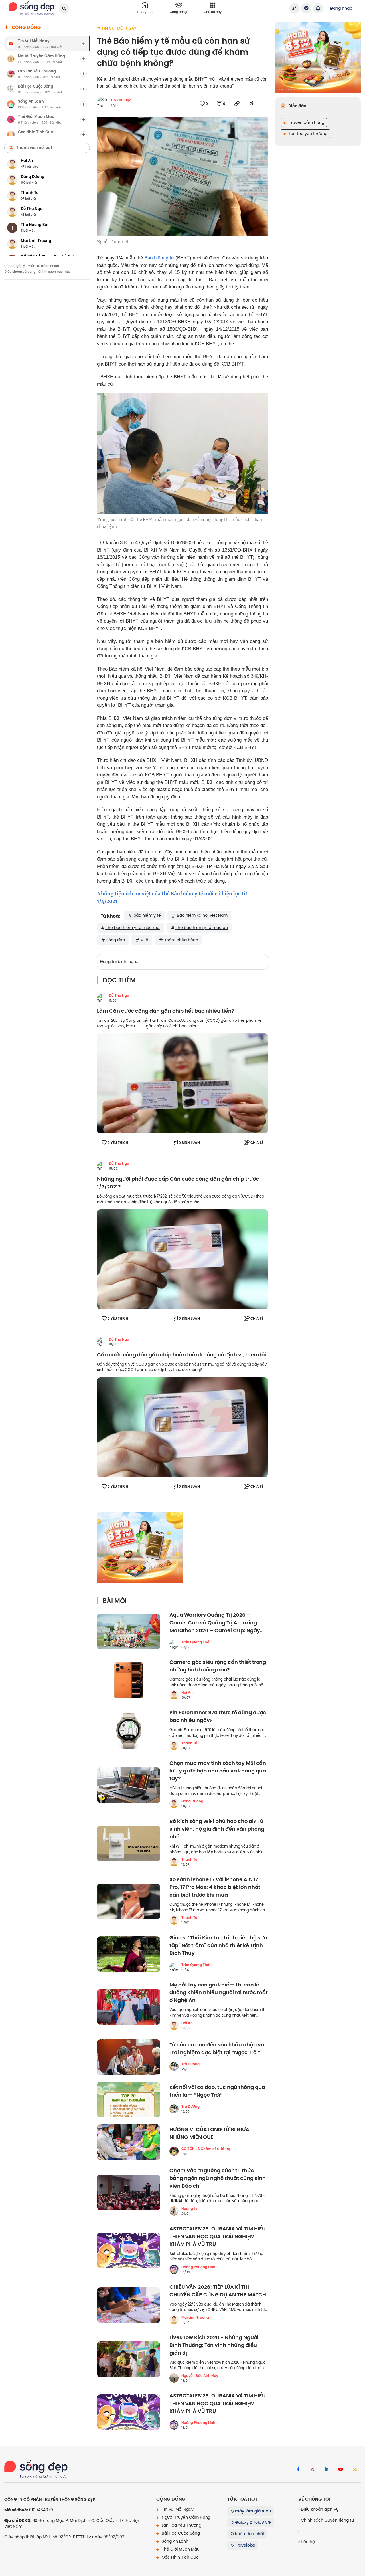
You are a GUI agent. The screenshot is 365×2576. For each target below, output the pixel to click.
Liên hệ (307, 2542)
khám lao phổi (249, 2534)
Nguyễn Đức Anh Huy (200, 2376)
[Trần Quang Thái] (174, 1644)
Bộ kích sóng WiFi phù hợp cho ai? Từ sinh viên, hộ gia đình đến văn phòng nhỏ (217, 1829)
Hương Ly (189, 2209)
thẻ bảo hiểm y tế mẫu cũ (201, 928)
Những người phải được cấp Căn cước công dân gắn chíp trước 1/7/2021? (178, 1183)
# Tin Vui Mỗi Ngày (117, 28)
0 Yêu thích (118, 1143)
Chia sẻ (257, 1143)
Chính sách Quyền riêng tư (327, 2520)
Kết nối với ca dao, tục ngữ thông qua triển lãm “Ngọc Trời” (217, 2091)
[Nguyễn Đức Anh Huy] (174, 2378)
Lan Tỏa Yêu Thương (181, 2525)
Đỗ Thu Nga (121, 100)
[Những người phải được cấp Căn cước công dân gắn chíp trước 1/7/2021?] (182, 1259)
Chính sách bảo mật (54, 272)
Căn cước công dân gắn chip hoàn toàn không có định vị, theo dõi (182, 1355)
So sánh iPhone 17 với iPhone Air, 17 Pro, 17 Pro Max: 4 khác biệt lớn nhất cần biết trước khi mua (215, 1887)
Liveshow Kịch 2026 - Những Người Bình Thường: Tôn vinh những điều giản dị (214, 2345)
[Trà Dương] (174, 2066)
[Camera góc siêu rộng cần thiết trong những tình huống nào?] (129, 1680)
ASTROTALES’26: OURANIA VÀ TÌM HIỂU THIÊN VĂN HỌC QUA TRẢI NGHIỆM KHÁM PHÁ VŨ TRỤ (218, 2237)
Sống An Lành (175, 2541)
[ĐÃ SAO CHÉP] (237, 104)
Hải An (187, 1693)
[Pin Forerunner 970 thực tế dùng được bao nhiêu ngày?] (129, 1731)
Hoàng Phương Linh (198, 2267)
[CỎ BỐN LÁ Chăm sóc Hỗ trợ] (174, 2151)
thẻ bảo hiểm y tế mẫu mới (133, 928)
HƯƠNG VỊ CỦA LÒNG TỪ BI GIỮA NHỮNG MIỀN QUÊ (209, 2133)
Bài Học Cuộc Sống (180, 2533)
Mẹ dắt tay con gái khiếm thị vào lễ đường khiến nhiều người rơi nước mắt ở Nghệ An (219, 1993)
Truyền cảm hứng (306, 122)
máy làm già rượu (252, 2511)
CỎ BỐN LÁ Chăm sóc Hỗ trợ (206, 2149)
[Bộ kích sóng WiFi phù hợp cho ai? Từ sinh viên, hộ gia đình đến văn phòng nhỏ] (129, 1843)
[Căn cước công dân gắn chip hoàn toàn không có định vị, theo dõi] (182, 1427)
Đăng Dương (192, 1801)
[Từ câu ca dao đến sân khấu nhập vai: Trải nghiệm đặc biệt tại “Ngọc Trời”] (129, 2057)
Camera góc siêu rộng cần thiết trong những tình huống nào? (218, 1666)
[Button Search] (64, 8)
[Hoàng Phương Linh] (174, 2269)
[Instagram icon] (312, 2470)
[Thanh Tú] (174, 1745)
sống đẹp (115, 940)
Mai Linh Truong (195, 2317)
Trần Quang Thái (196, 1642)
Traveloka (244, 2545)
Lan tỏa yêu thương (308, 134)
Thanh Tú (189, 1743)
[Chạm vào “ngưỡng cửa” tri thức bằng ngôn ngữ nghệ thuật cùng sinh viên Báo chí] (129, 2192)
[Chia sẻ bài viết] (295, 8)
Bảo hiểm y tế (159, 258)
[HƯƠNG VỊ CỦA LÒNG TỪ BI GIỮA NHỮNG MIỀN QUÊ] (129, 2142)
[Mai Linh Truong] (174, 2320)
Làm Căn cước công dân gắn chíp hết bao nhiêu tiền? (166, 1011)
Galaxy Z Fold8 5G (252, 2522)
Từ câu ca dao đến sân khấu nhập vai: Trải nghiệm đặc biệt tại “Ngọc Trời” (218, 2049)
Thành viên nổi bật (34, 148)
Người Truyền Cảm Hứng (185, 2517)
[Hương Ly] (174, 2211)
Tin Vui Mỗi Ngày (177, 2509)
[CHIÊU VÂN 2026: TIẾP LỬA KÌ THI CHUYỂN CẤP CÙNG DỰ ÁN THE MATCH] (129, 2305)
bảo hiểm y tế (147, 915)
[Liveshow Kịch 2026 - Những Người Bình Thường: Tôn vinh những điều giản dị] (129, 2359)
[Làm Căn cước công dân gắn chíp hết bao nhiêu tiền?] (182, 1083)
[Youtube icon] (341, 2470)
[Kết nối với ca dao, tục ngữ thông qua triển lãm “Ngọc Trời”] (129, 2100)
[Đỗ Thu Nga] (102, 998)
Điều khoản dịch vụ (319, 2509)
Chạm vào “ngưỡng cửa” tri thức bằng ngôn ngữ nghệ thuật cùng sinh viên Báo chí (218, 2178)
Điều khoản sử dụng (20, 272)
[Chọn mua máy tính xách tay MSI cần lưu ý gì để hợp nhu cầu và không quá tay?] (129, 1785)
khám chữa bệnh (181, 940)
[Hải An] (174, 1695)
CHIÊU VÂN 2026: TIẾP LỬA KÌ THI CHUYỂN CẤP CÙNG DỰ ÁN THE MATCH (218, 2291)
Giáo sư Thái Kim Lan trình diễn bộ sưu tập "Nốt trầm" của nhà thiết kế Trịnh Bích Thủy (218, 1946)
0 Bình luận (189, 1143)
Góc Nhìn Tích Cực (180, 2557)
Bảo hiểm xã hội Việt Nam (202, 915)
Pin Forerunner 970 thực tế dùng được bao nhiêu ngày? (218, 1717)
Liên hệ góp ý (15, 266)
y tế (144, 940)
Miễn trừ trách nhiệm (44, 266)
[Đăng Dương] (174, 1804)
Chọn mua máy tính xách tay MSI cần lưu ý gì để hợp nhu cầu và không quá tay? (218, 1771)
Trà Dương (190, 2064)
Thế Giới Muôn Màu (180, 2549)
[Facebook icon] (298, 2470)
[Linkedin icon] (327, 2470)
